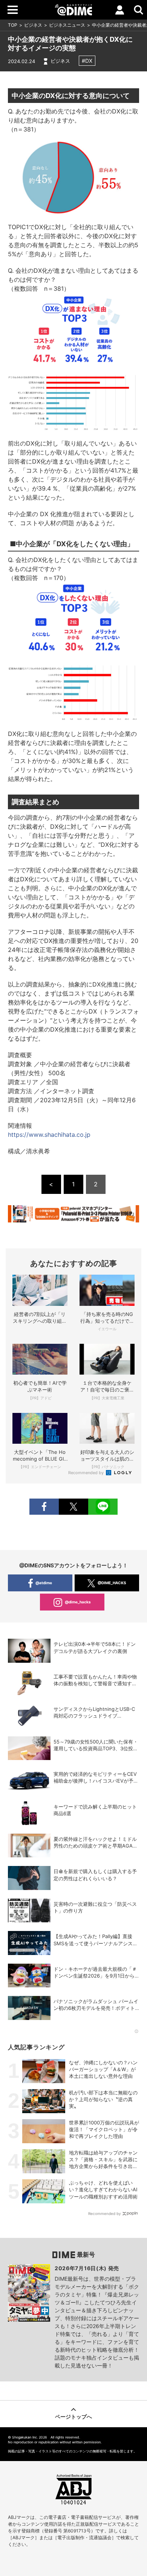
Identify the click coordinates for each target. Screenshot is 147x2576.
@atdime (44, 1583)
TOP (13, 25)
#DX (87, 61)
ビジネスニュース (67, 25)
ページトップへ (73, 2417)
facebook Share (44, 1507)
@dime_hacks (78, 1602)
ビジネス (33, 25)
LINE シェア (103, 1507)
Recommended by (87, 1473)
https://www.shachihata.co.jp (49, 1135)
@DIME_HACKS (112, 1583)
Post (73, 1507)
